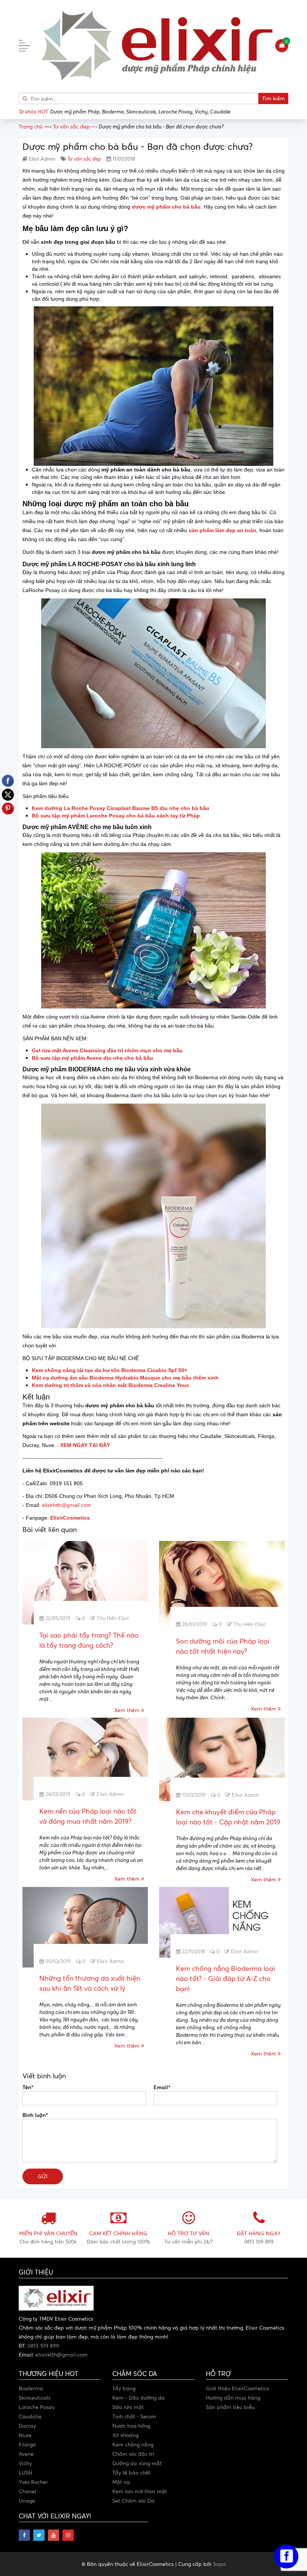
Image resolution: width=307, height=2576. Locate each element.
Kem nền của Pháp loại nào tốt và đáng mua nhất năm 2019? (88, 1816)
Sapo (219, 2564)
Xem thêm (128, 1710)
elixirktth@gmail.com (66, 1505)
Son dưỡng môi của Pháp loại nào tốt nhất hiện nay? (223, 1646)
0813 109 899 (43, 2346)
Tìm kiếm (273, 98)
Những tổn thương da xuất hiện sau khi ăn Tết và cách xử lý (90, 1983)
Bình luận (35, 2115)
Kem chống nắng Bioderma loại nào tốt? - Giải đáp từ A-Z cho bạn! (226, 1978)
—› (75, 126)
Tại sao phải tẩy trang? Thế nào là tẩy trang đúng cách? (89, 1640)
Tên (28, 2087)
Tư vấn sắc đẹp (84, 159)
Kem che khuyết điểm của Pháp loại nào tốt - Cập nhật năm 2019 (228, 1817)
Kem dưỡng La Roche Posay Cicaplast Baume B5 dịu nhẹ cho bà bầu (121, 808)
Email (162, 2087)
